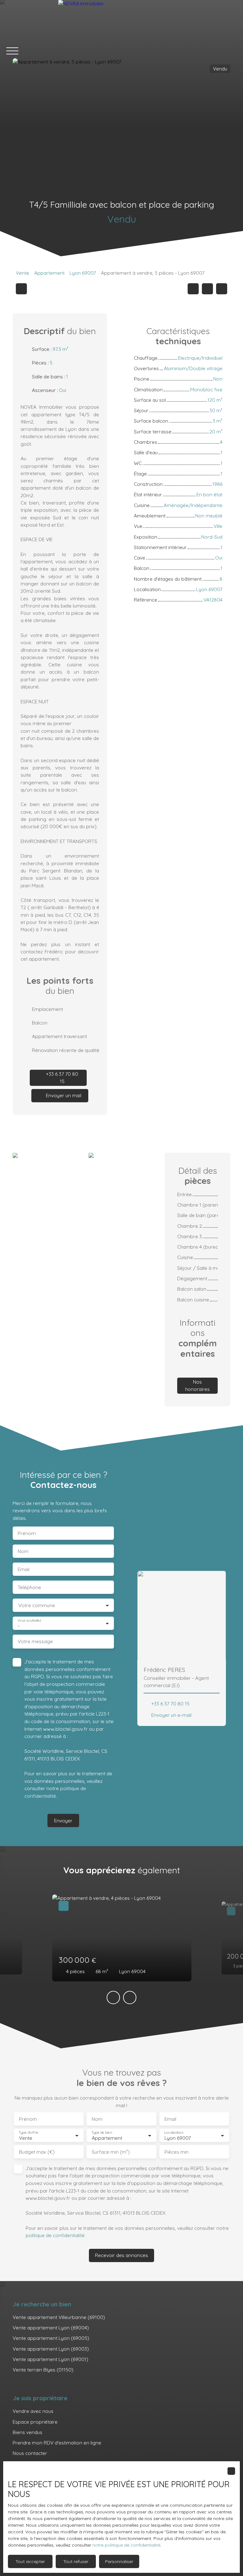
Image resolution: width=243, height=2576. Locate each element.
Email (24, 1569)
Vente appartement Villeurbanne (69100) (59, 2317)
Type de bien (102, 2133)
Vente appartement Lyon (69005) (51, 2338)
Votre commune (37, 1605)
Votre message (35, 1641)
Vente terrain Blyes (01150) (43, 2370)
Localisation (174, 2133)
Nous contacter (30, 2453)
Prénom (27, 1533)
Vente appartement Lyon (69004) (51, 2328)
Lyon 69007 (83, 273)
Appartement (49, 273)
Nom (23, 1551)
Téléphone (29, 1587)
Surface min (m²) (111, 2152)
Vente (22, 273)
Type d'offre (28, 2133)
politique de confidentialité (55, 2235)
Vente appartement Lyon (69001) (50, 2359)
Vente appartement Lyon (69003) (51, 2349)
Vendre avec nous (33, 2411)
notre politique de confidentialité (126, 2545)
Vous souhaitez (29, 1621)
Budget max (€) (37, 2152)
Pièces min (177, 2152)
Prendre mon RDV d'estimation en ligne (57, 2443)
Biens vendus (28, 2432)
